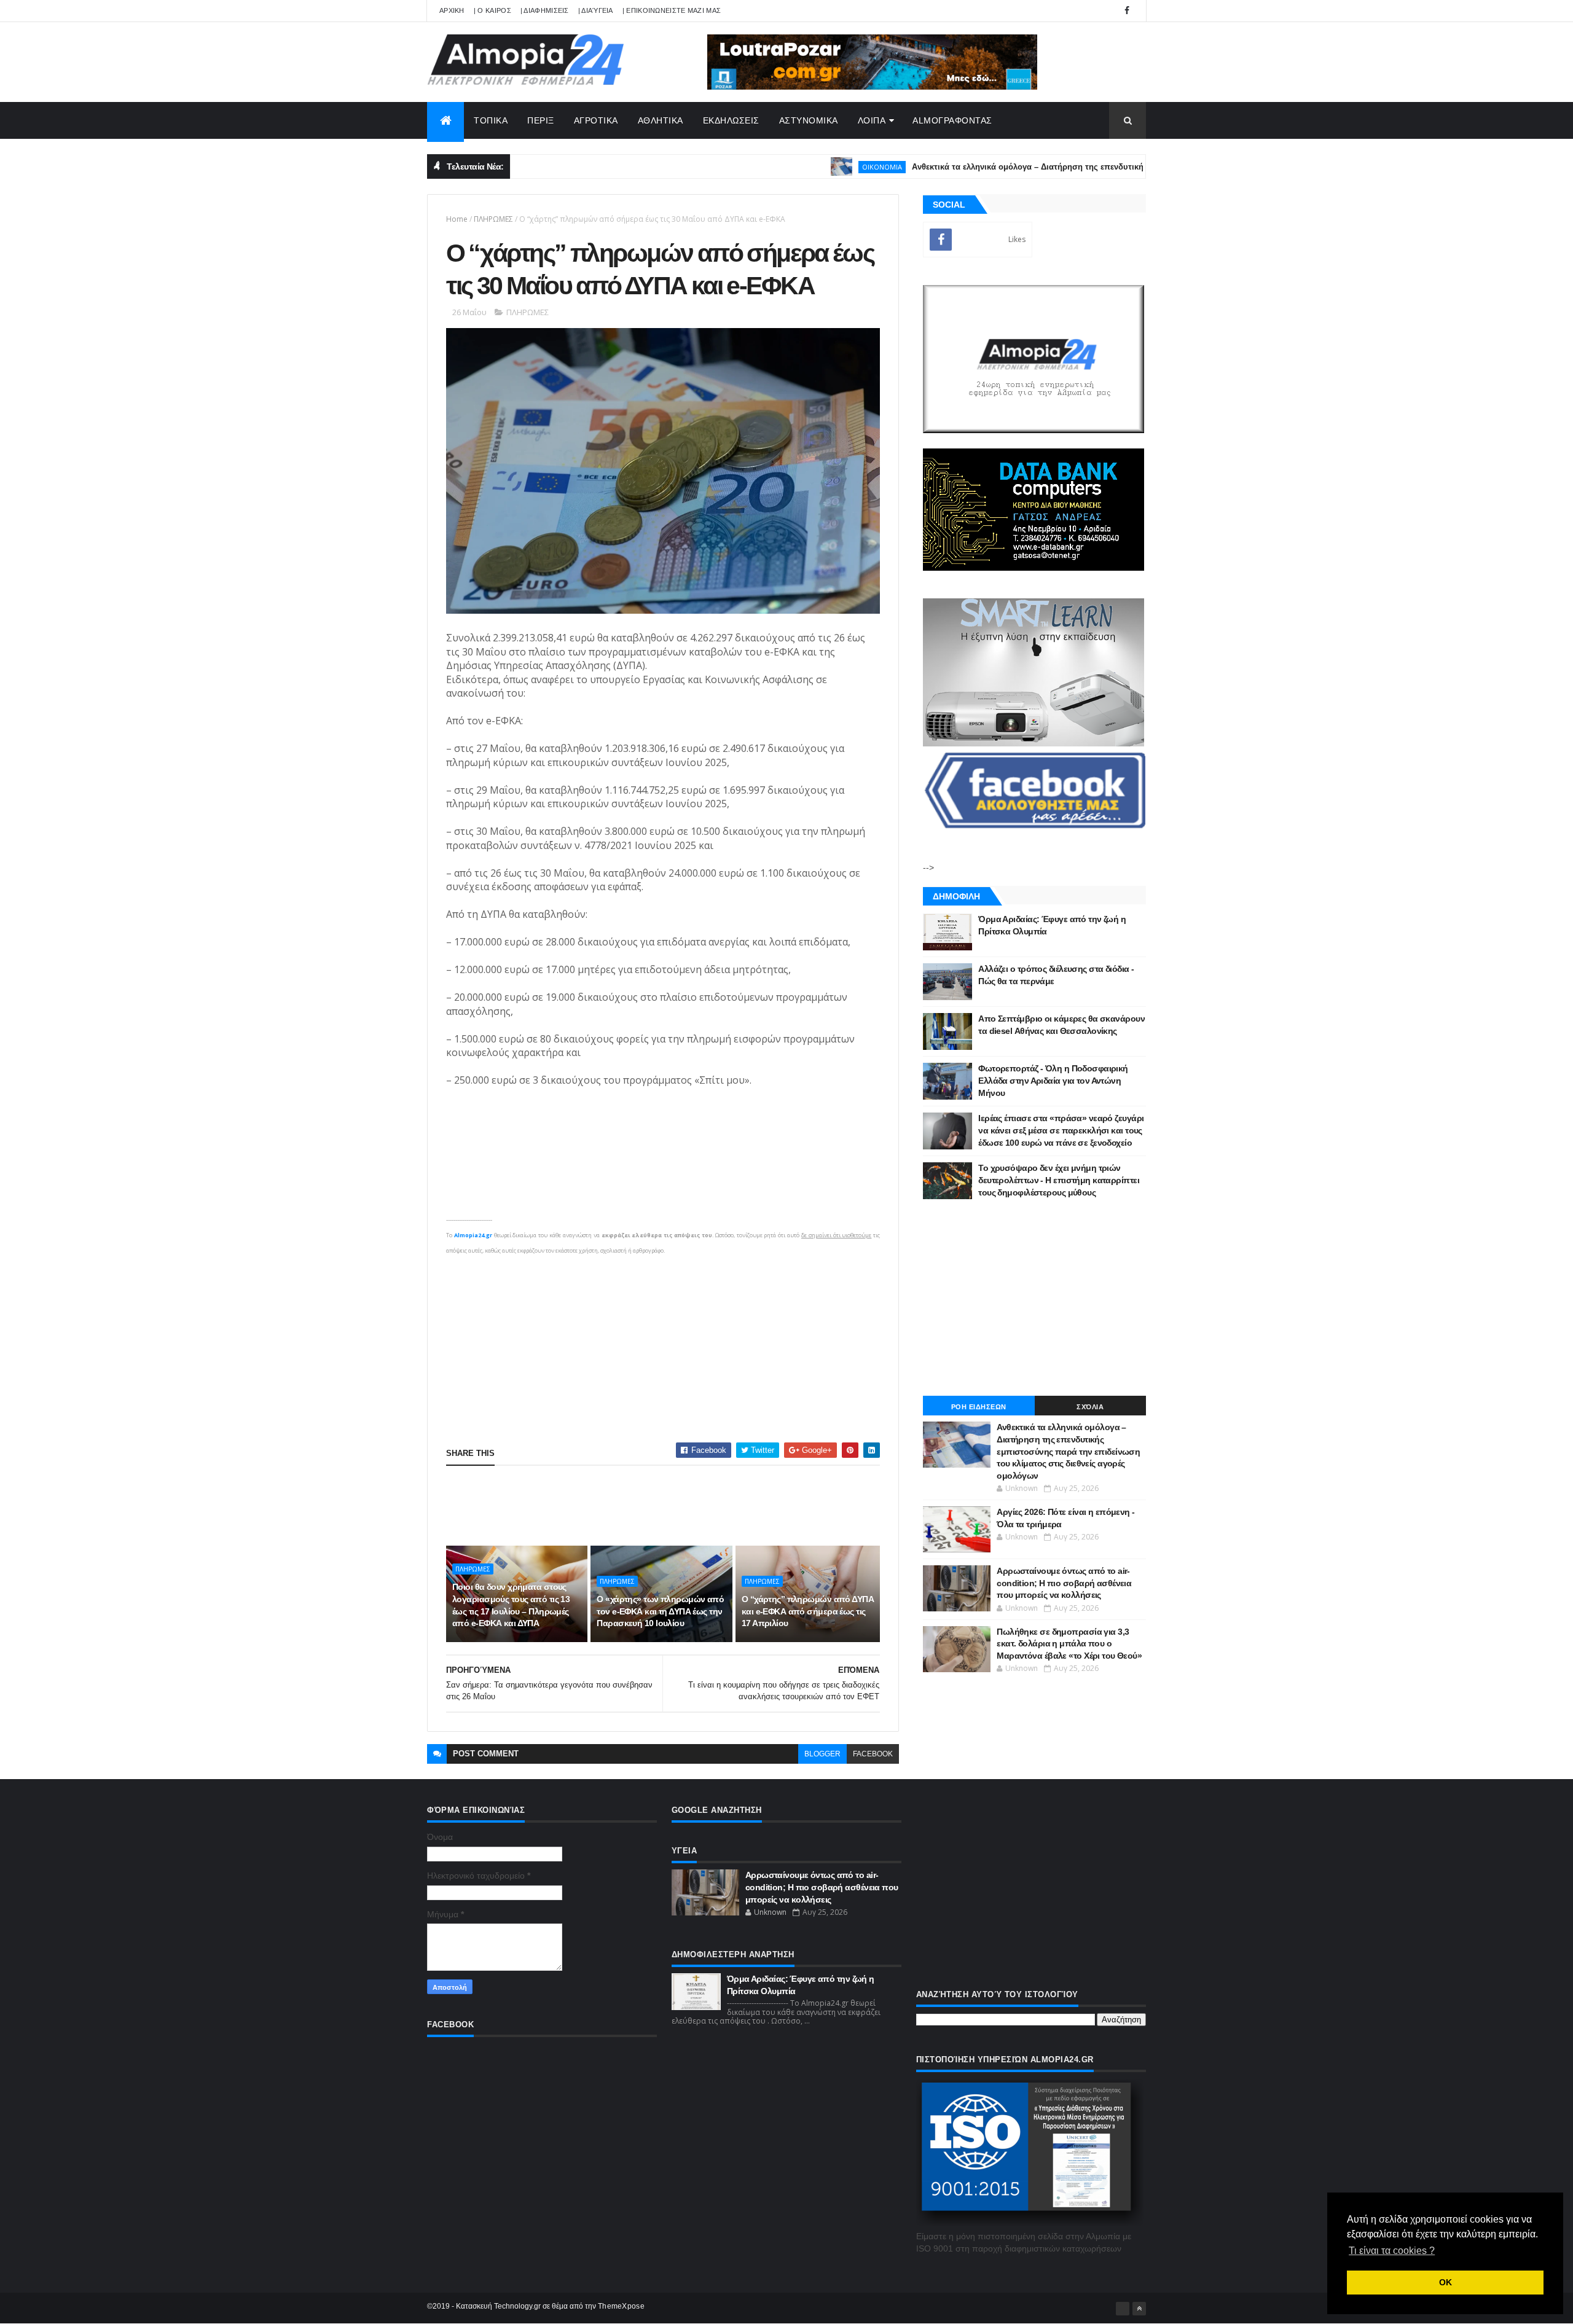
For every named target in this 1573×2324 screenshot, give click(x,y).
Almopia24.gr (473, 1235)
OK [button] (1446, 2282)
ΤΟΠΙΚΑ (491, 120)
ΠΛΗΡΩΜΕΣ (493, 219)
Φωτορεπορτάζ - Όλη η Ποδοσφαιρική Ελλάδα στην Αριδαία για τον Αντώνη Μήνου (1053, 1080)
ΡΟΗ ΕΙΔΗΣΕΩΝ (979, 1407)
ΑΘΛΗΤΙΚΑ (661, 120)
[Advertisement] (663, 1344)
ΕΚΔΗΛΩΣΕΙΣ (731, 120)
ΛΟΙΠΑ (872, 120)
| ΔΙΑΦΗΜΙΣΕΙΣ (545, 10)
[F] (1123, 2309)
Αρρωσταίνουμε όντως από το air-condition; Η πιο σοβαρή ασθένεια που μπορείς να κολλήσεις (1064, 1583)
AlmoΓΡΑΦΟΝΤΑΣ (952, 120)
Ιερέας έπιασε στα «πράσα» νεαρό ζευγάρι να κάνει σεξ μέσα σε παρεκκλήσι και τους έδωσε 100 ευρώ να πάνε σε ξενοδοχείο (1061, 1130)
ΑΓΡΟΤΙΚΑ (596, 120)
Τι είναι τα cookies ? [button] (1392, 2251)
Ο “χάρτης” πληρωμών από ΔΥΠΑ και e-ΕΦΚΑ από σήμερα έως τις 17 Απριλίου (808, 1611)
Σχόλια (1090, 1407)
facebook (873, 1754)
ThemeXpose (621, 2306)
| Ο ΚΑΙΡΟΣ (492, 10)
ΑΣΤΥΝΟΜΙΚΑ (809, 120)
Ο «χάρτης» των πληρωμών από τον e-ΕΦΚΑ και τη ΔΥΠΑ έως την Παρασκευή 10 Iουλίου (660, 1611)
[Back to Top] (1139, 2309)
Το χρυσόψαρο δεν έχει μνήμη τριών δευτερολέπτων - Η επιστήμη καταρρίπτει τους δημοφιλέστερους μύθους (1059, 1180)
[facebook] (1127, 11)
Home (457, 219)
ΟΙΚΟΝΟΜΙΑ (805, 167)
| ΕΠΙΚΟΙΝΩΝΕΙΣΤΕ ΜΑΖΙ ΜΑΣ (672, 10)
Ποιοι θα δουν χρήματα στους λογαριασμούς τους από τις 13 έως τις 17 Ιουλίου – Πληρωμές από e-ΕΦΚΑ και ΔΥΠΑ (511, 1605)
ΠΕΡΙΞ (541, 120)
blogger (822, 1754)
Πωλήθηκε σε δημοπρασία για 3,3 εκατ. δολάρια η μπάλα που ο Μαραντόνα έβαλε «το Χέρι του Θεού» (1069, 1644)
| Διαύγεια (596, 10)
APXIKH (452, 10)
